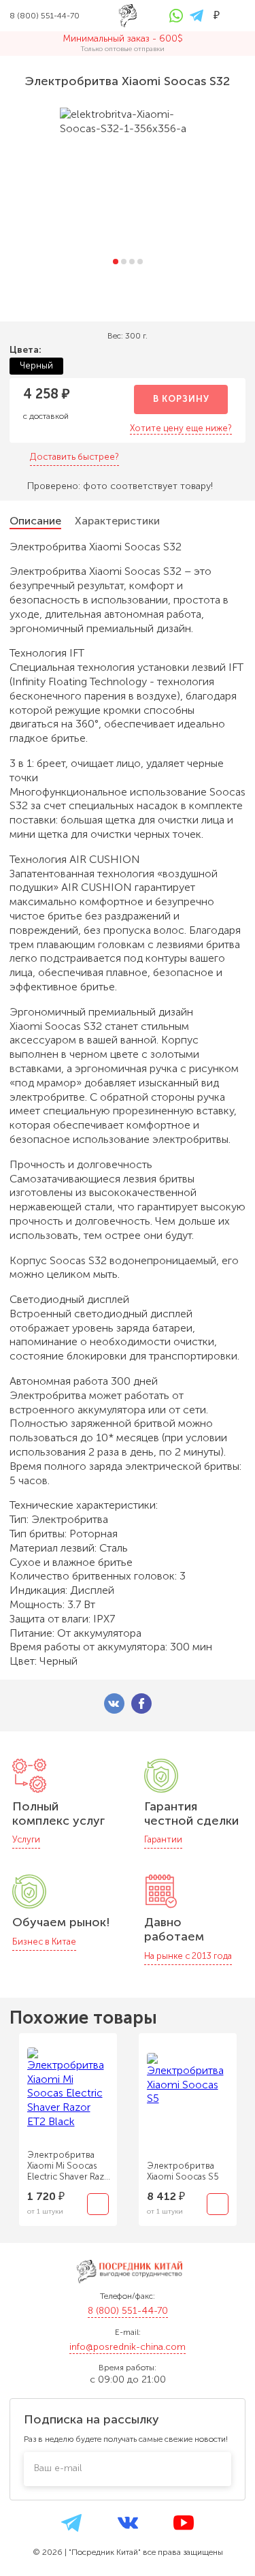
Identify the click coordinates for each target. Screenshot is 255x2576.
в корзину (181, 399)
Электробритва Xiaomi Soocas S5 (183, 2171)
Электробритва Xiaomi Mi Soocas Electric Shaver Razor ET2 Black (70, 2166)
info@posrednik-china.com (128, 2347)
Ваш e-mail (58, 2468)
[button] (116, 262)
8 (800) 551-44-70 (128, 2311)
